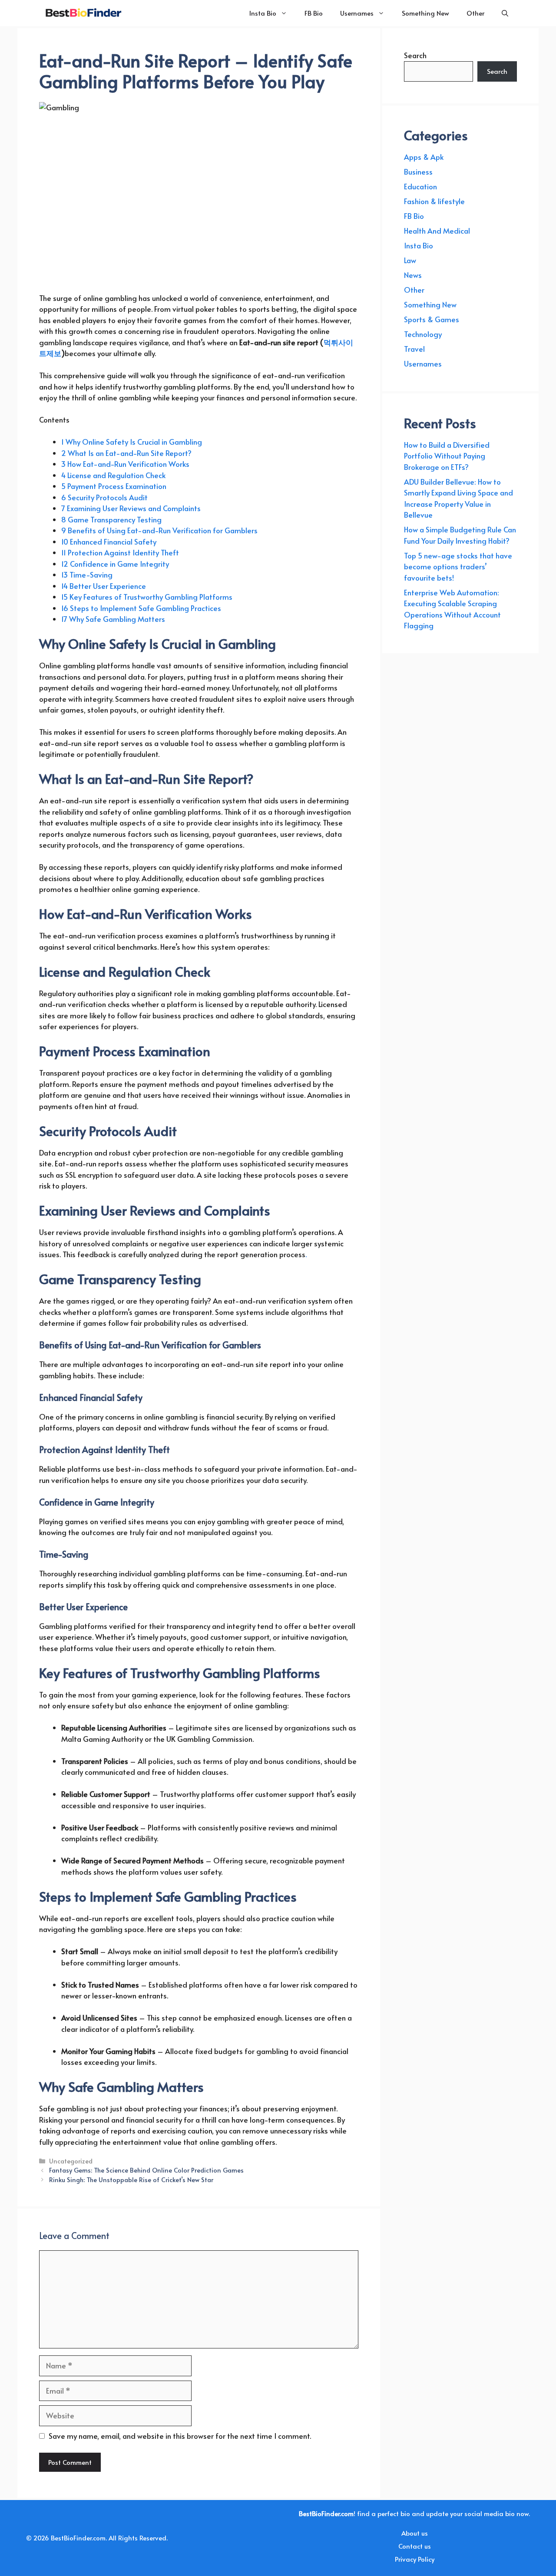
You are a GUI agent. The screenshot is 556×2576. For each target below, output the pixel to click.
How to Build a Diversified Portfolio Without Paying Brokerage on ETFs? (447, 456)
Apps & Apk (424, 157)
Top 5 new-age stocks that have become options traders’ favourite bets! (458, 566)
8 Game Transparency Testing (111, 519)
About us (415, 2533)
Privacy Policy (415, 2559)
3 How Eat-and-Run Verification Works (125, 464)
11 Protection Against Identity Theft (120, 552)
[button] (505, 13)
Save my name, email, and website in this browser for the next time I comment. (180, 2436)
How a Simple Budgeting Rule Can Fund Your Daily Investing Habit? (460, 535)
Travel (414, 349)
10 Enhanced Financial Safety (109, 542)
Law (410, 260)
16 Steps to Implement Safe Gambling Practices (141, 608)
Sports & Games (432, 319)
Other (475, 13)
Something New (425, 13)
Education (420, 186)
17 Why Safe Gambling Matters (113, 619)
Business (418, 172)
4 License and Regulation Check (113, 475)
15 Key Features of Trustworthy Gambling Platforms (147, 597)
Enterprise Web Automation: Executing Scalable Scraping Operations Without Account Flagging (452, 609)
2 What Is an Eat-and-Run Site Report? (126, 453)
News (413, 275)
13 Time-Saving (87, 575)
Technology (423, 334)
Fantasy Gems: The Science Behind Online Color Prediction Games (146, 2170)
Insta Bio (263, 13)
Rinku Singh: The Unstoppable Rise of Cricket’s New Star (131, 2180)
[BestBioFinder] (83, 13)
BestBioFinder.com (78, 2538)
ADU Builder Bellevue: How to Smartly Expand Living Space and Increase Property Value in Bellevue (458, 498)
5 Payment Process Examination (114, 486)
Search (415, 55)
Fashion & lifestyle (434, 201)
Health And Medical (437, 231)
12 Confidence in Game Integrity (115, 564)
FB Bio (314, 13)
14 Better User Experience (104, 586)
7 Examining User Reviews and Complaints (131, 508)
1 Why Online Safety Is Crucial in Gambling (132, 442)
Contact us (415, 2546)
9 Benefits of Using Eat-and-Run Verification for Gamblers (159, 530)
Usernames (357, 13)
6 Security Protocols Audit (104, 497)
